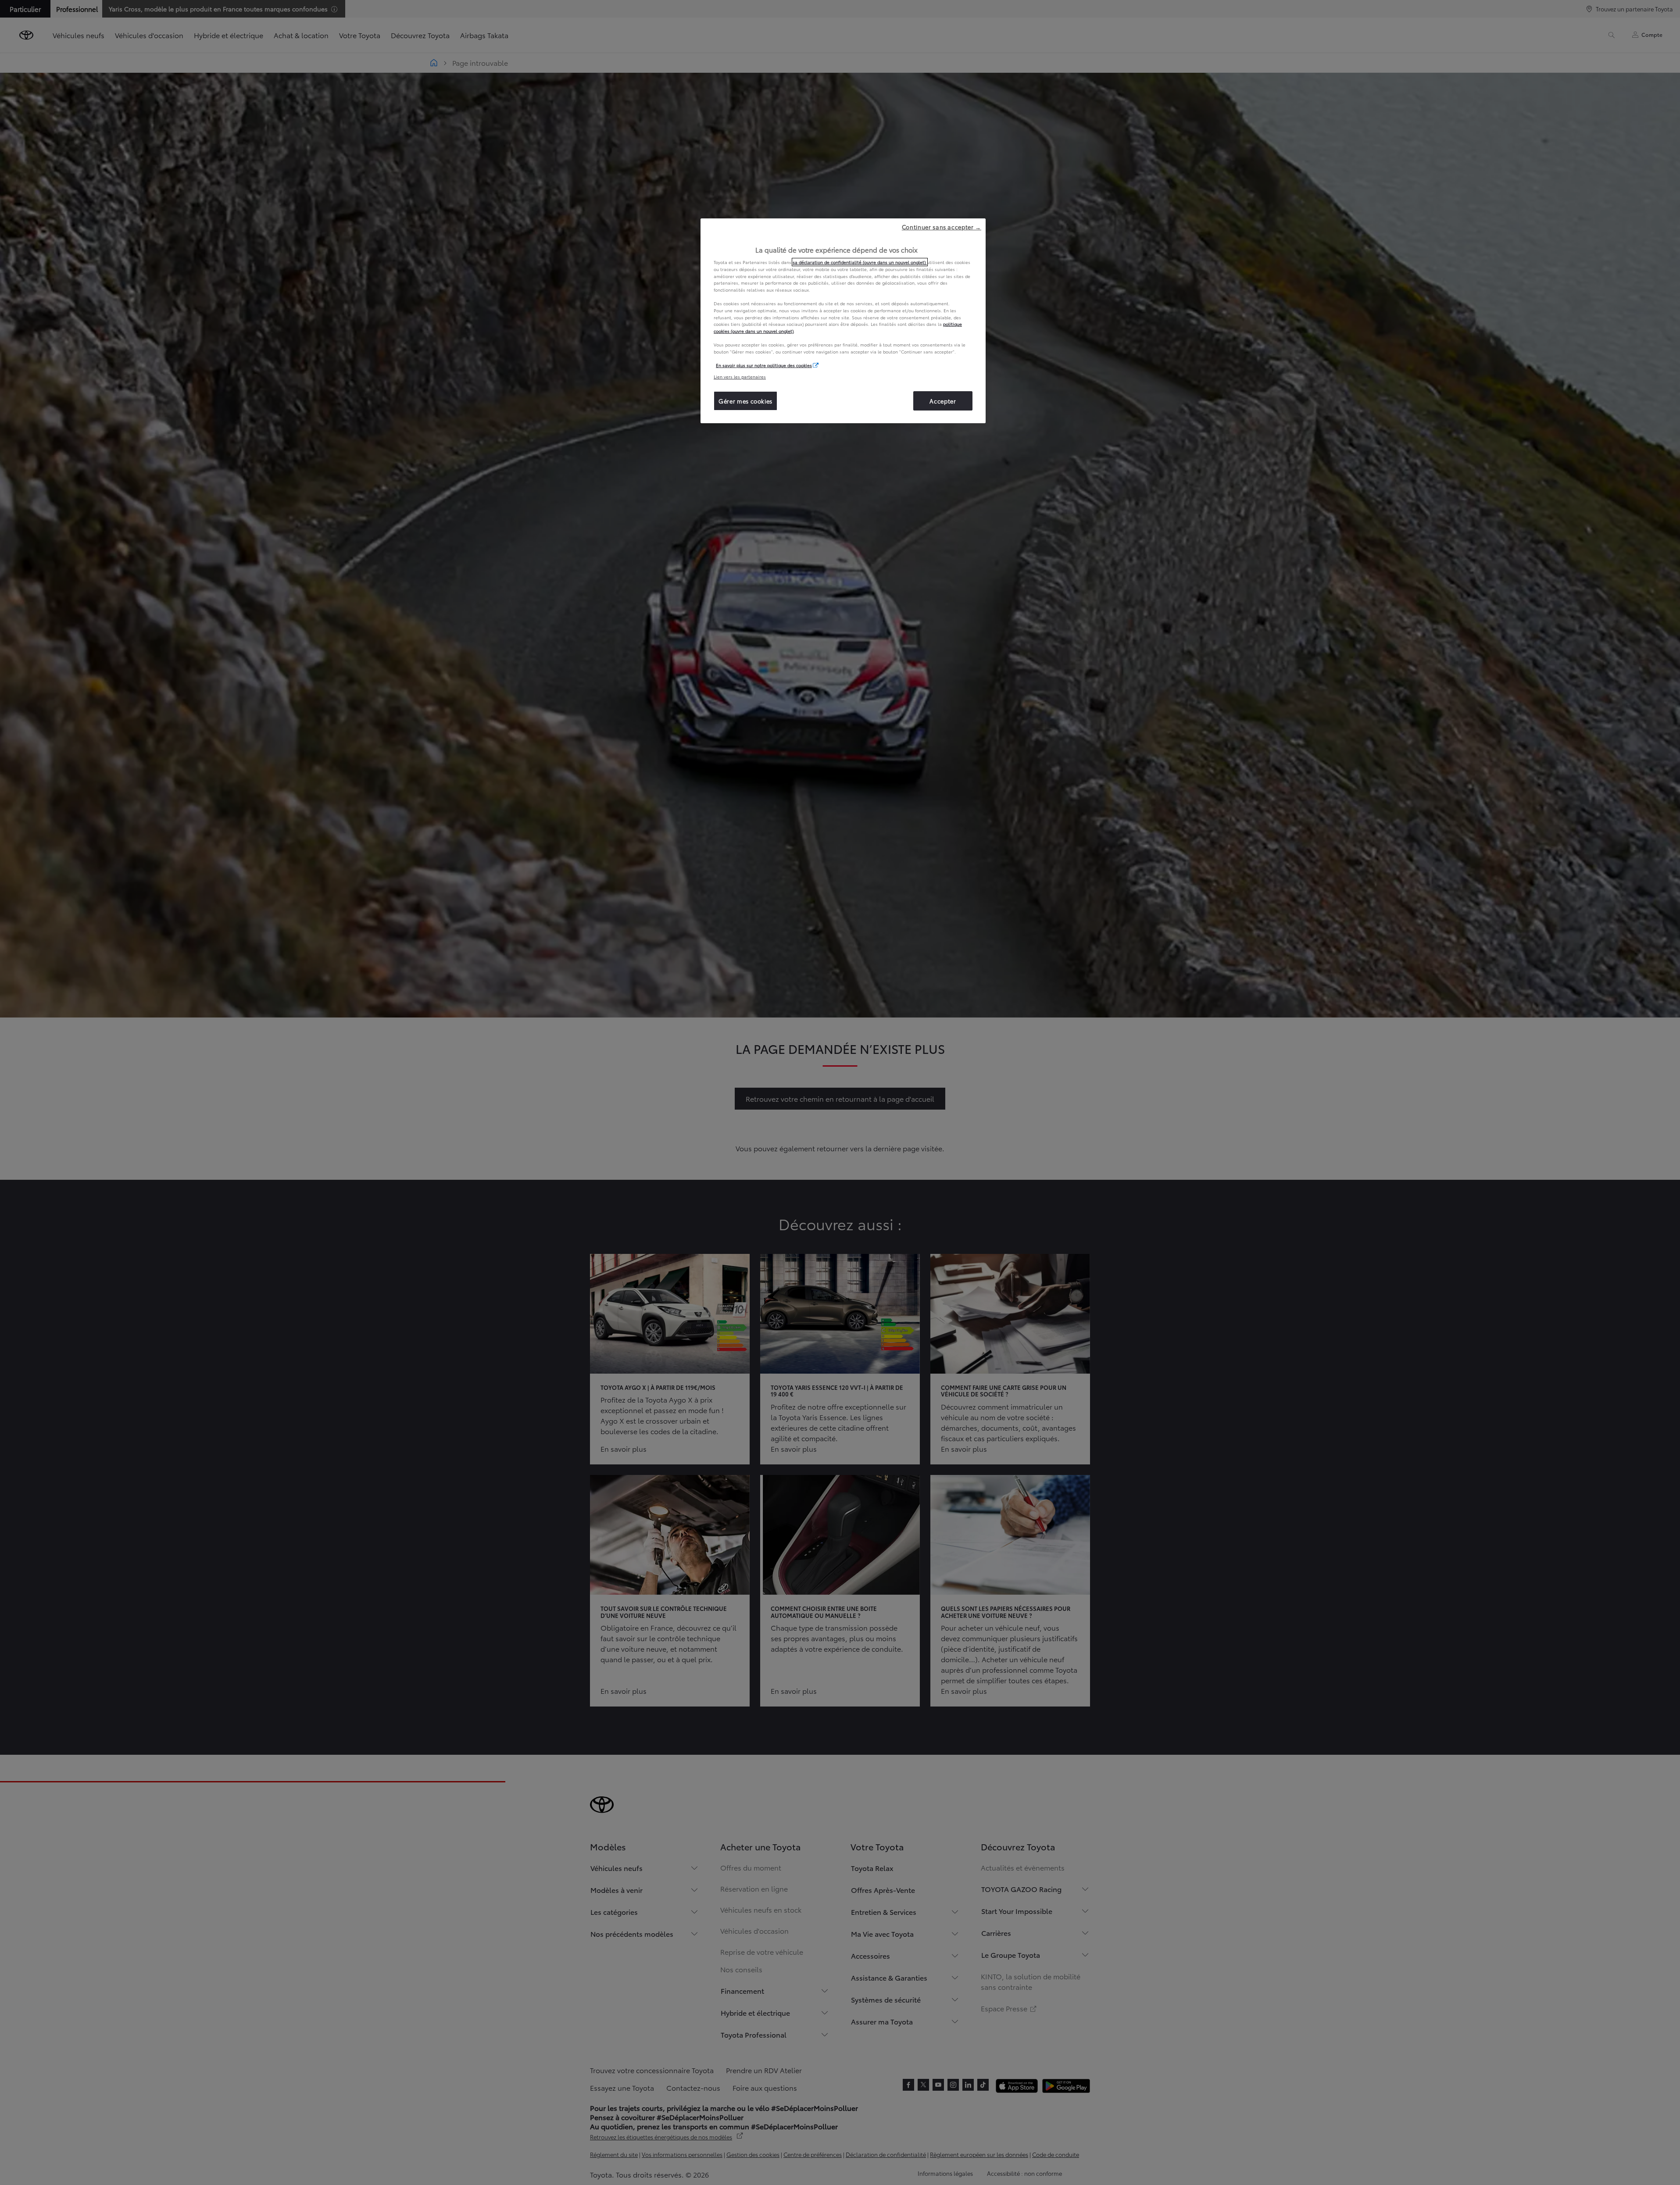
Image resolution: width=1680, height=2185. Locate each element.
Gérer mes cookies (745, 401)
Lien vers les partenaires (740, 377)
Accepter (943, 401)
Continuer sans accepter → (942, 227)
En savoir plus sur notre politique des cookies (764, 365)
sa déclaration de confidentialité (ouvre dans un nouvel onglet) (860, 262)
